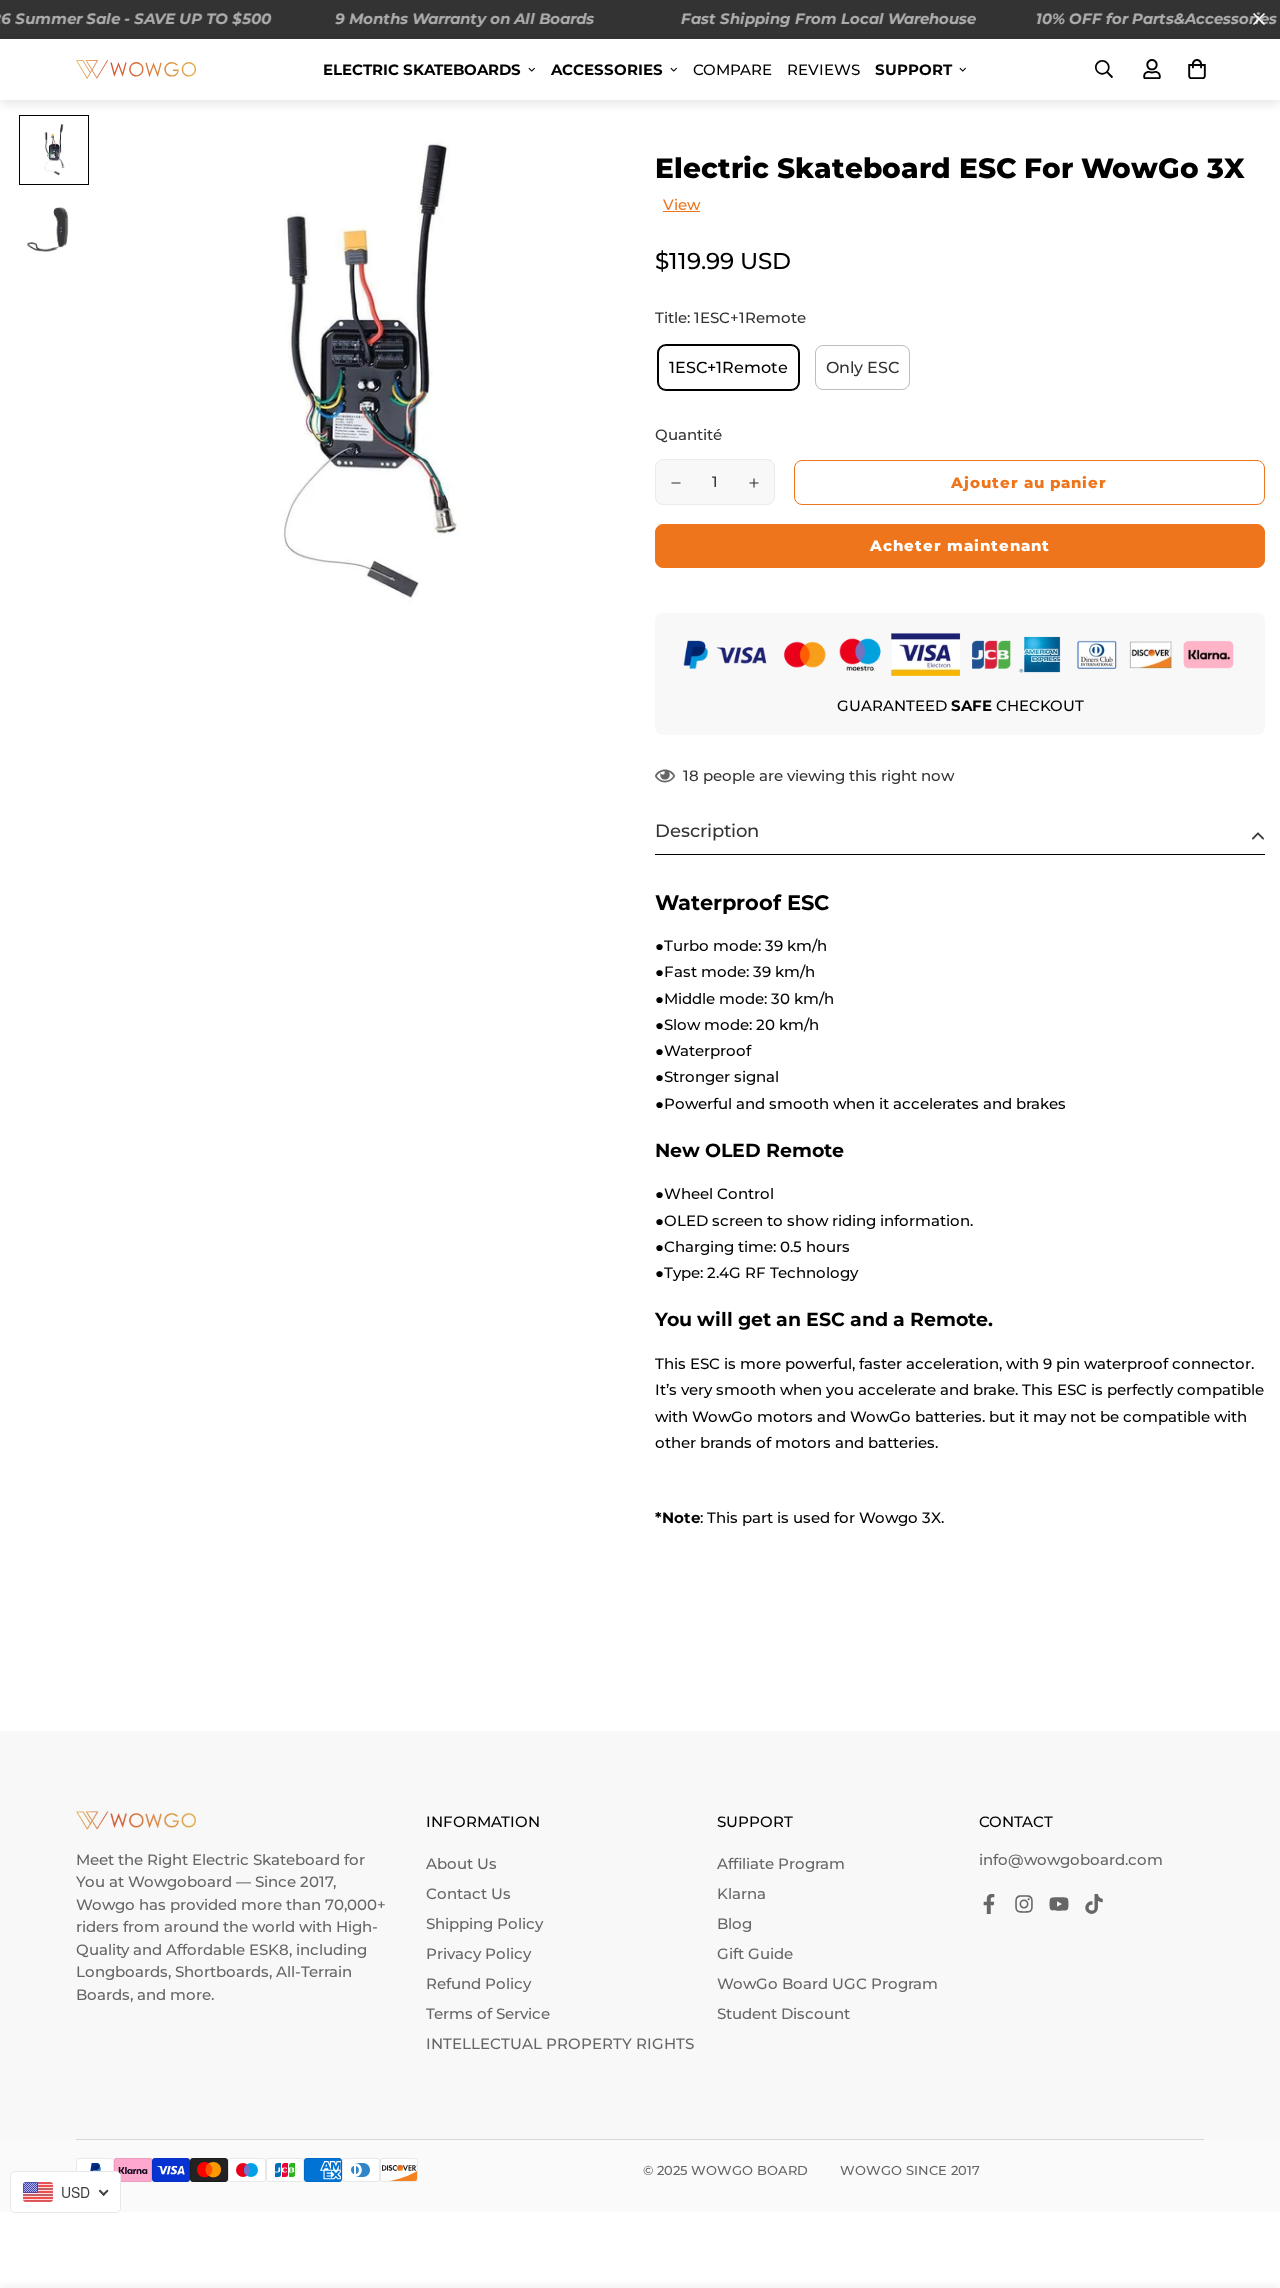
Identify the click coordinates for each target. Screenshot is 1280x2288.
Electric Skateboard (266, 1859)
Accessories (607, 69)
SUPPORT (913, 69)
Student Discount (783, 2013)
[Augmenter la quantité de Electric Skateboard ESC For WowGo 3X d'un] (754, 483)
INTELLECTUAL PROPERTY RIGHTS (560, 2043)
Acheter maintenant (960, 545)
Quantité (688, 434)
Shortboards (222, 1971)
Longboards (122, 1971)
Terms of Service (488, 2013)
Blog (734, 1923)
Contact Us (468, 1893)
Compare (732, 69)
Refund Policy (478, 1983)
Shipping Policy (484, 1923)
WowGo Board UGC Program (827, 1983)
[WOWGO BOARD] (136, 68)
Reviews (823, 69)
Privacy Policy (478, 1953)
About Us (461, 1863)
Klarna (741, 1893)
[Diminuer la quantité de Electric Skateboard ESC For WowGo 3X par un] (676, 483)
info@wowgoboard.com (1071, 1859)
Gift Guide (755, 1953)
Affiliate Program (781, 1863)
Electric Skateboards (422, 69)
